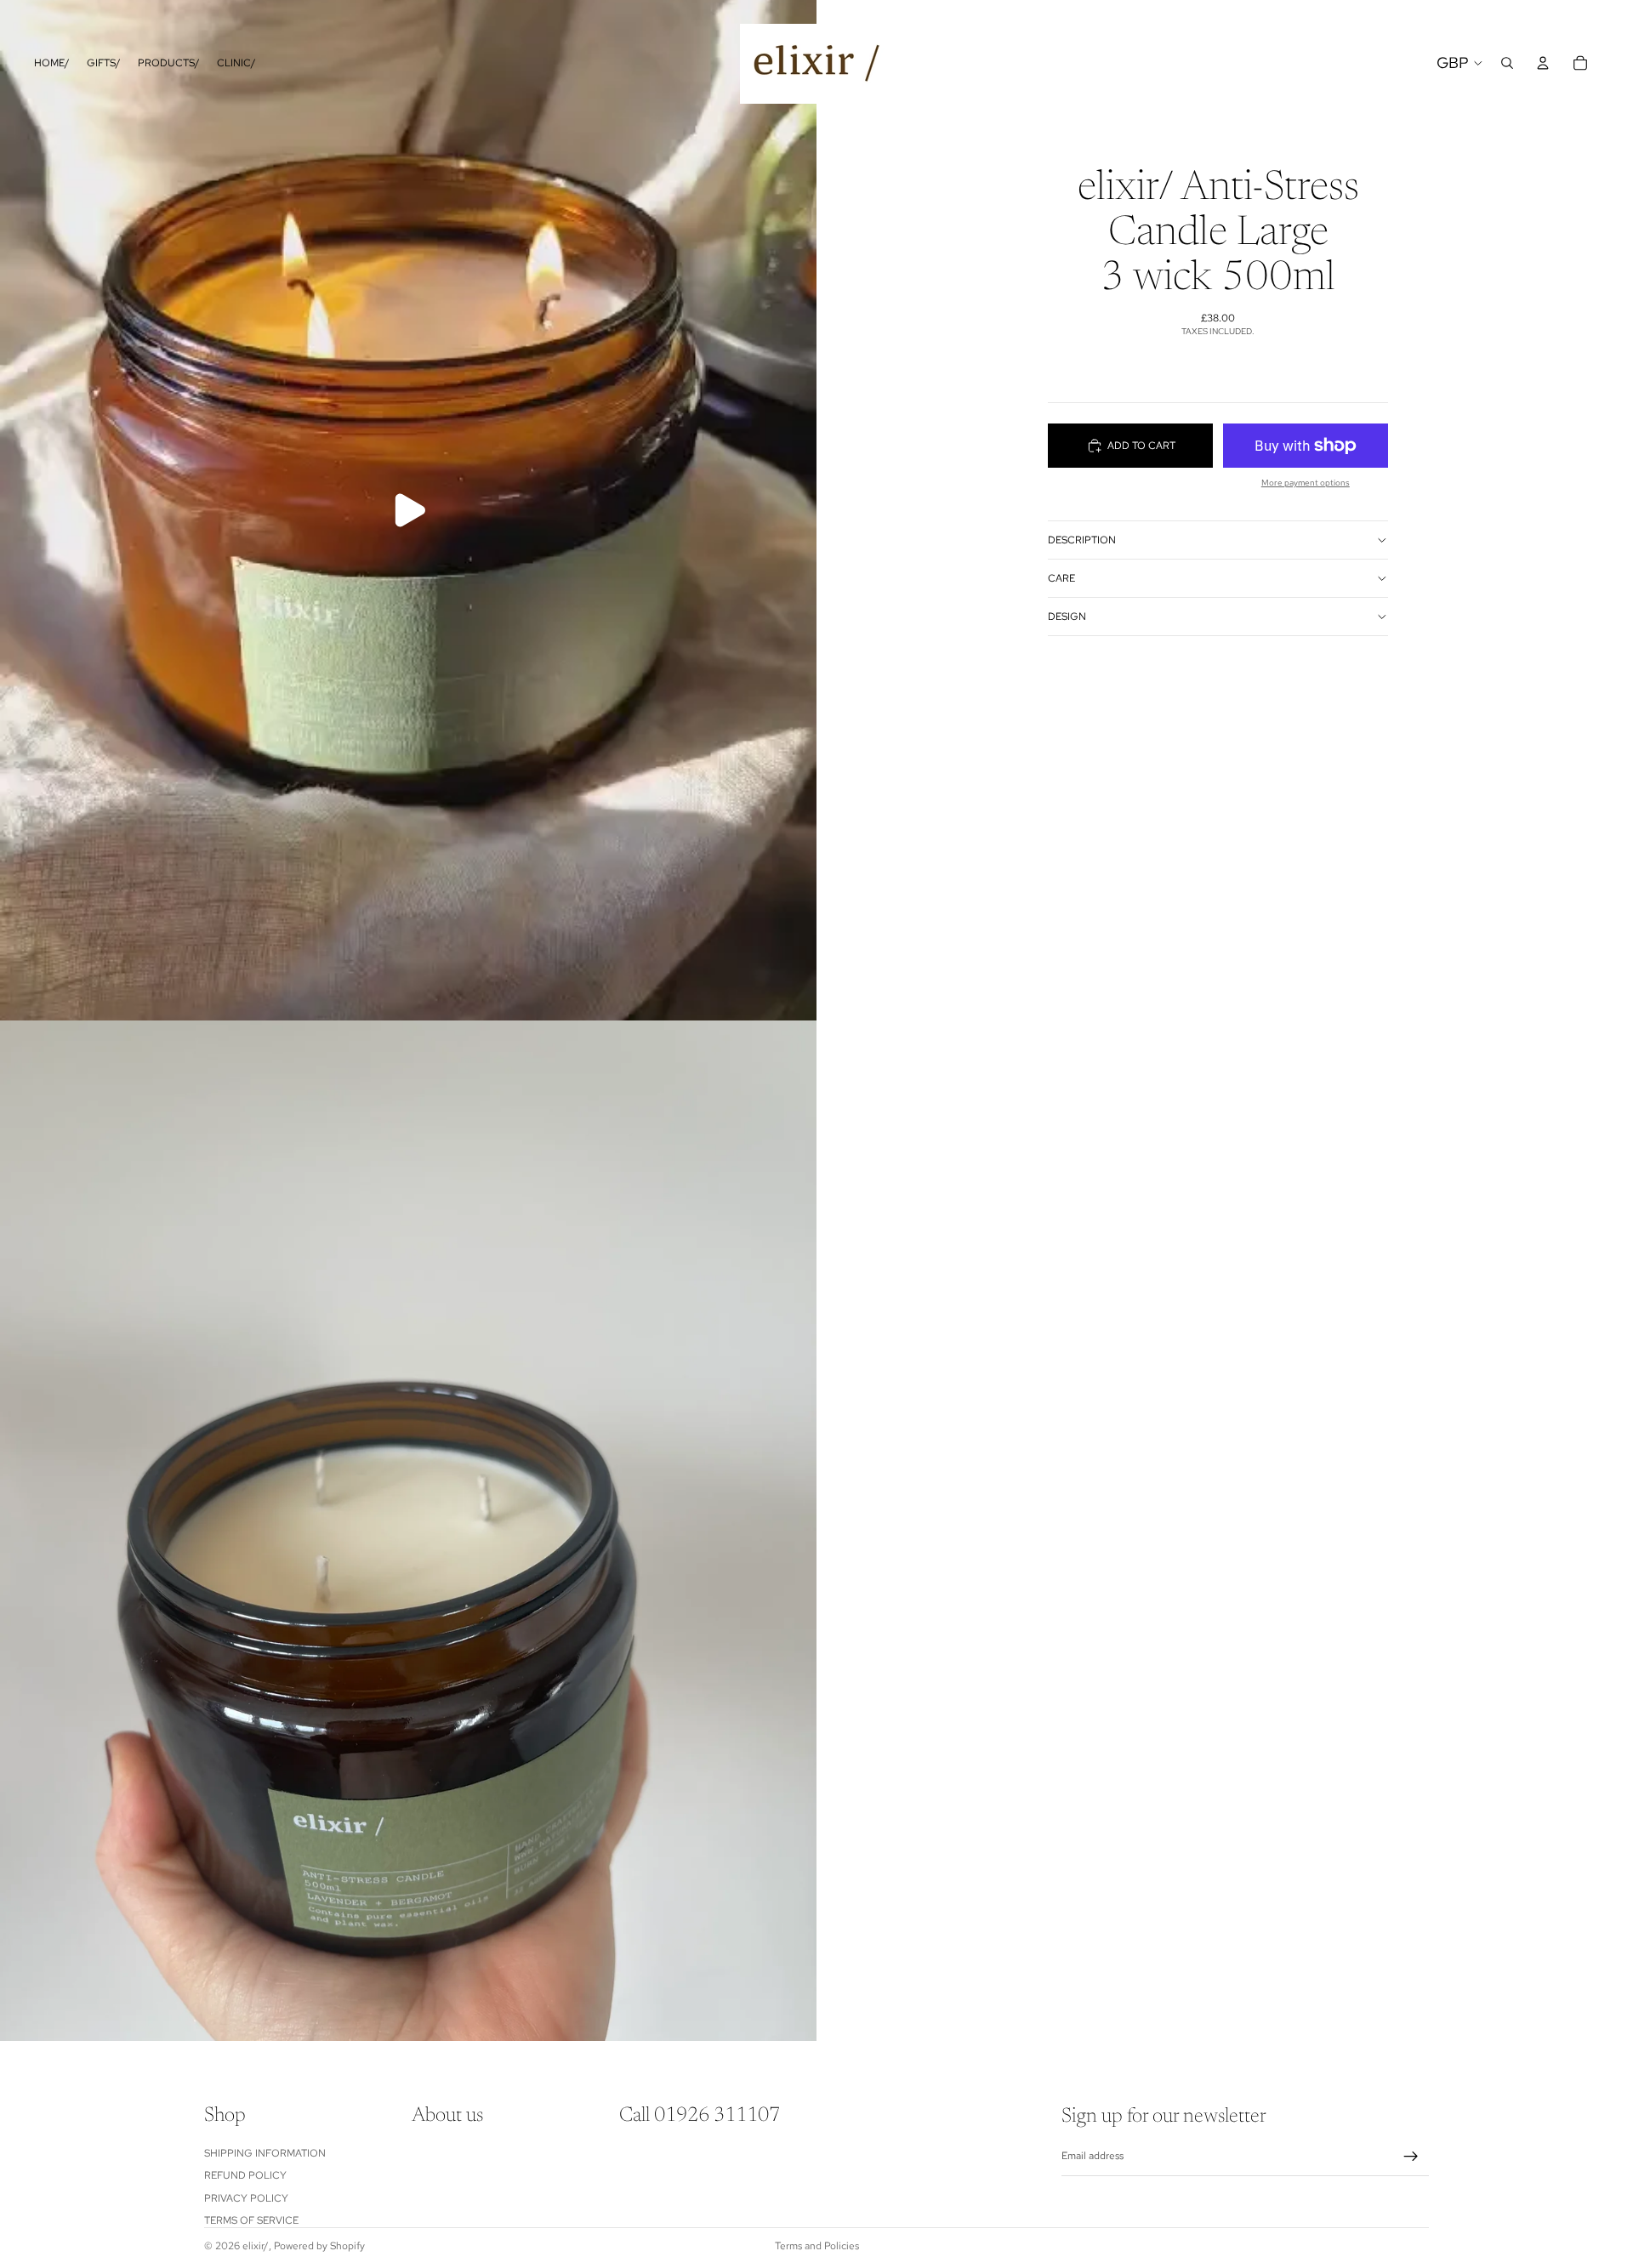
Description (1082, 540)
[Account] (1543, 63)
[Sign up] (1411, 2157)
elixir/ (256, 2246)
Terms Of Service (251, 2220)
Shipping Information (265, 2153)
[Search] (1507, 63)
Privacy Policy (246, 2198)
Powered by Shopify (319, 2246)
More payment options (1306, 483)
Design (1067, 617)
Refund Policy (245, 2176)
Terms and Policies (817, 2246)
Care (1061, 578)
